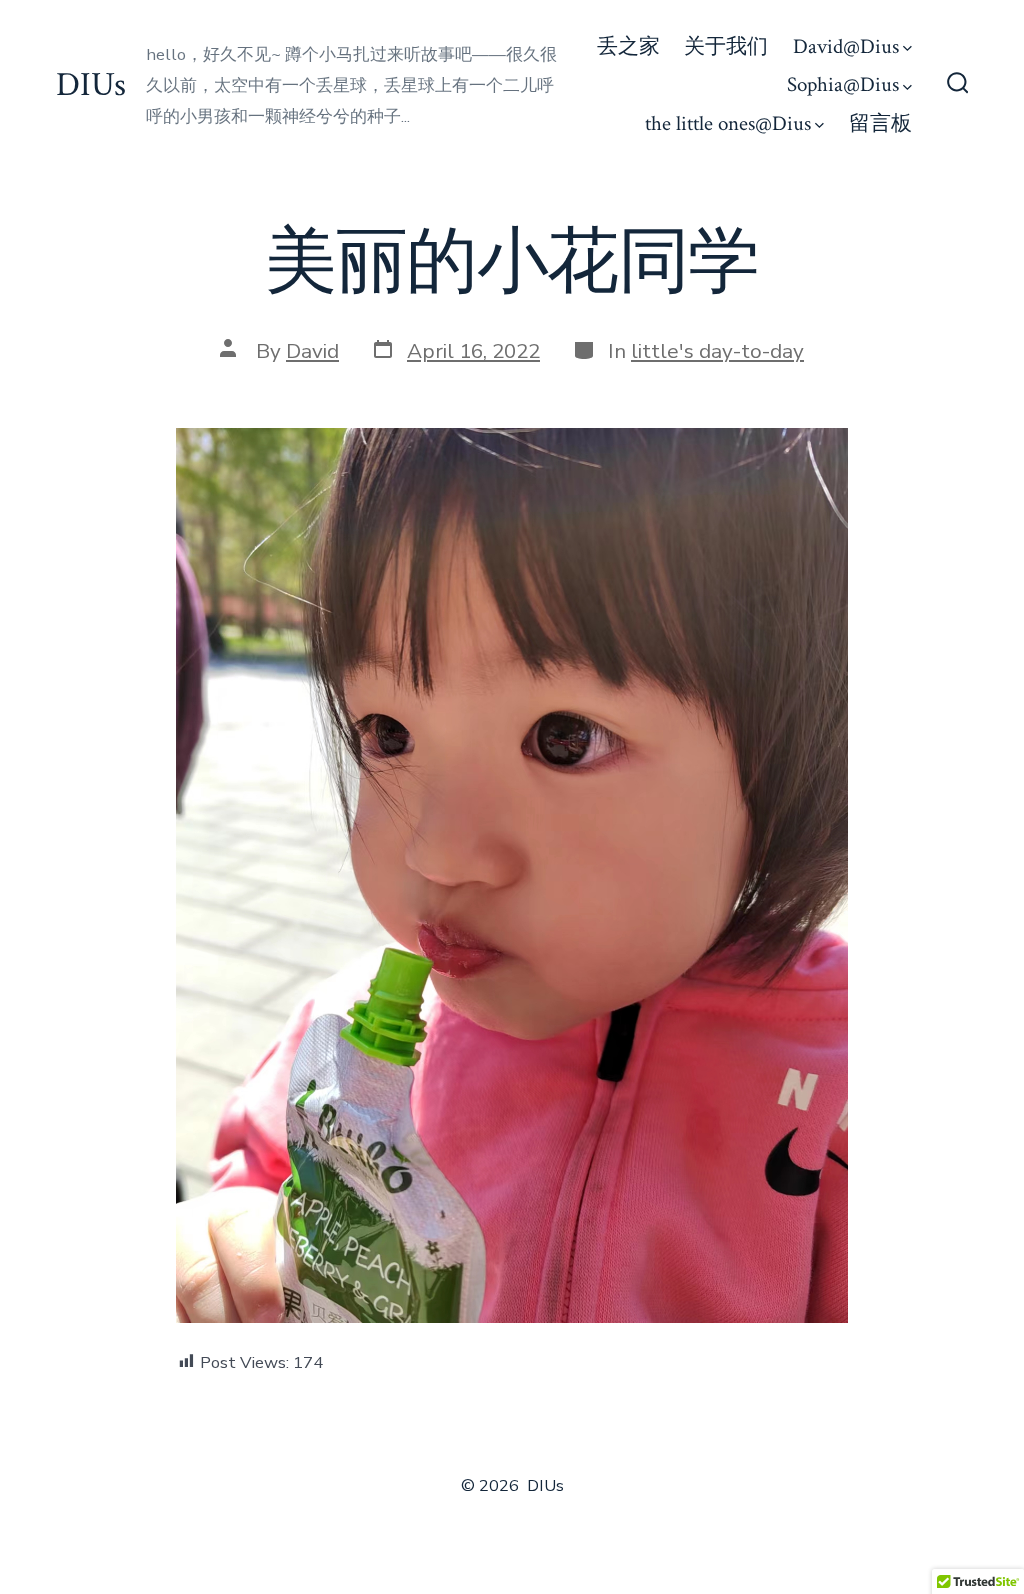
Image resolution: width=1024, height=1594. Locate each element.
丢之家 (628, 46)
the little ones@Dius (728, 123)
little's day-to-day (717, 351)
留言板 (880, 123)
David (312, 351)
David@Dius (846, 46)
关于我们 (726, 46)
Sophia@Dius (843, 84)
